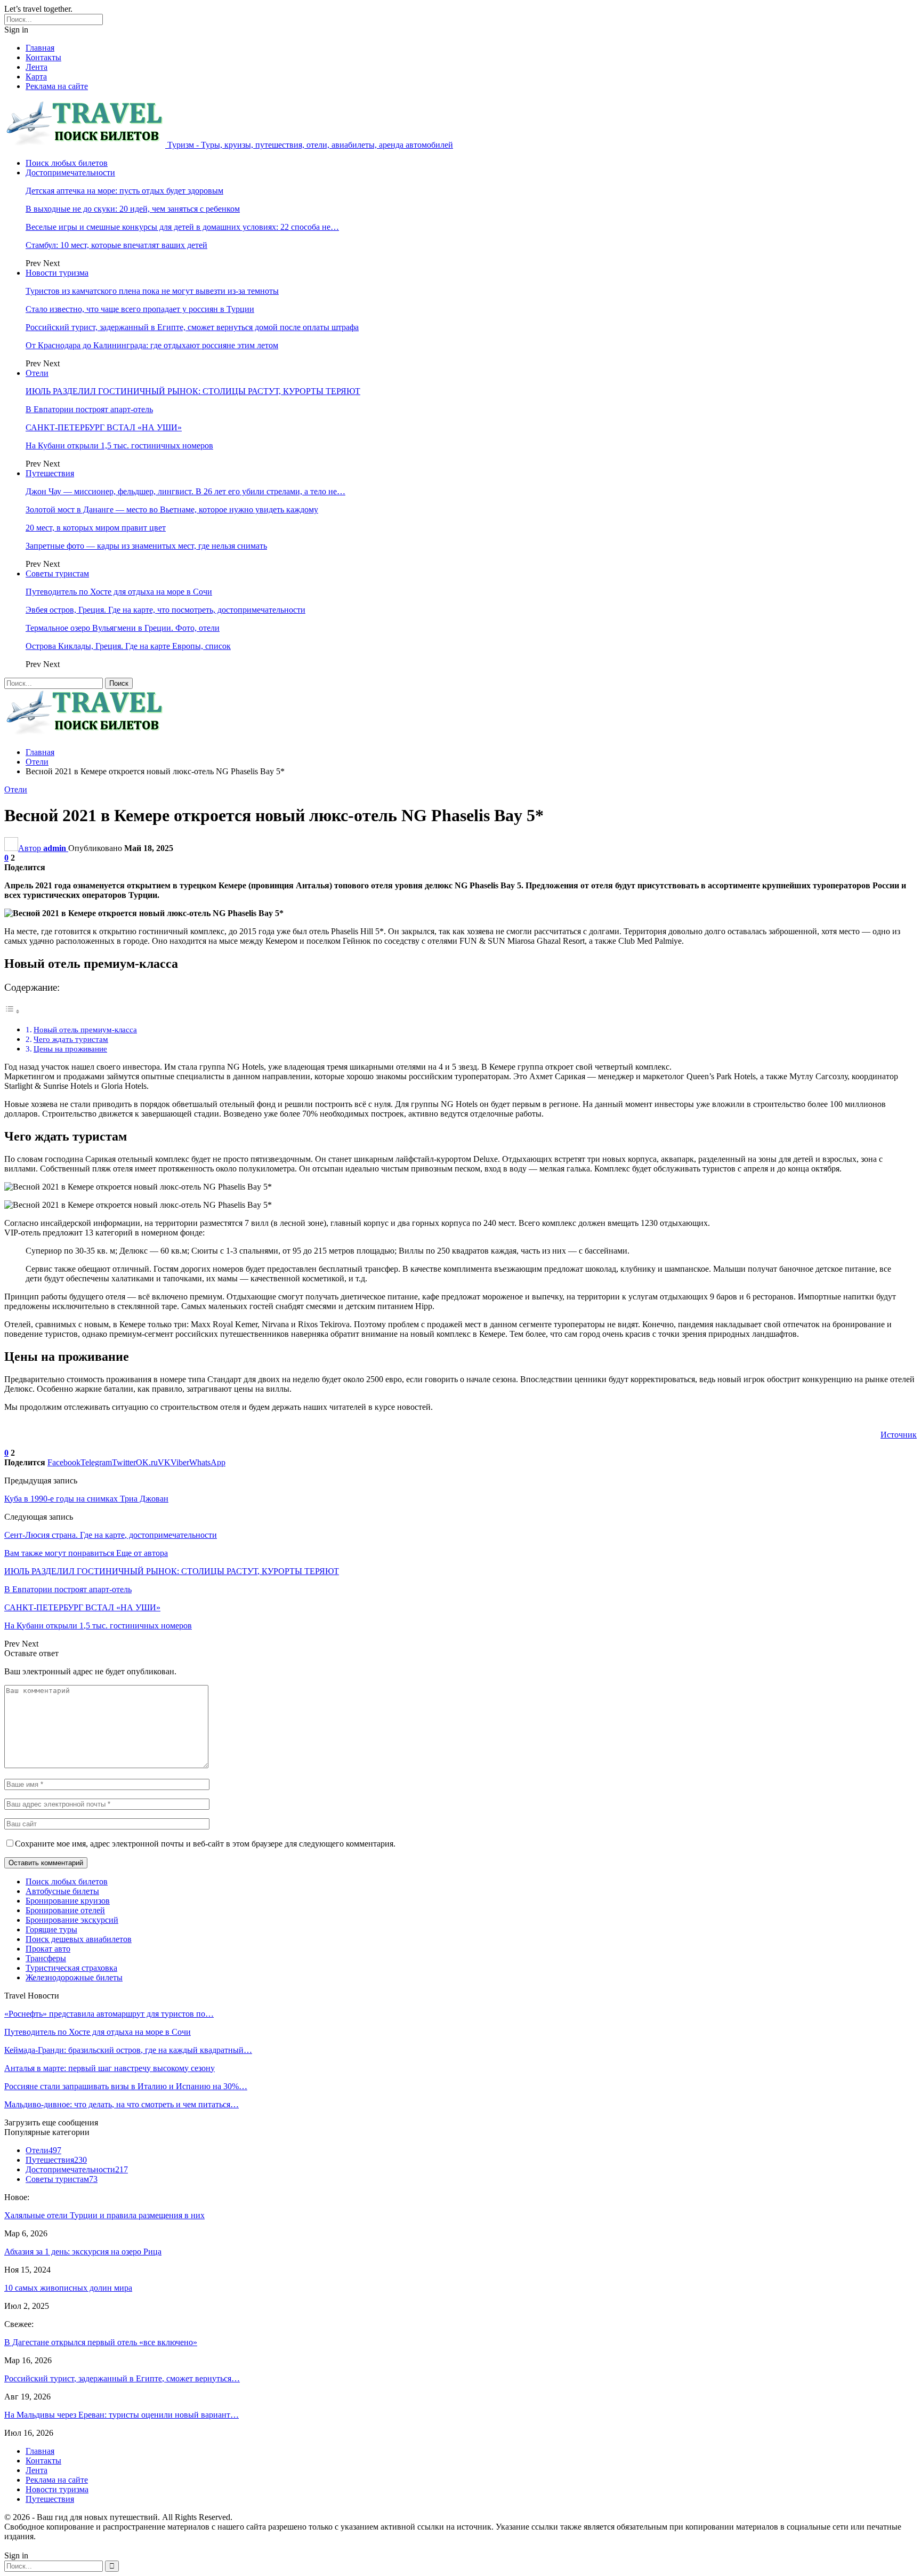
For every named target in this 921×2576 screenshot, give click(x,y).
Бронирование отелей (65, 1910)
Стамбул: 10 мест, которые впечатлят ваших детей (116, 245)
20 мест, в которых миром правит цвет (96, 528)
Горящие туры (51, 1929)
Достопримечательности (70, 172)
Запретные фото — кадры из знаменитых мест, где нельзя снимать (146, 546)
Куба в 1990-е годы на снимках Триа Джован (86, 1499)
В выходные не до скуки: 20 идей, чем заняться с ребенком (133, 209)
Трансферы (46, 1958)
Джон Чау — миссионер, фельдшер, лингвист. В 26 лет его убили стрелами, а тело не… (185, 491)
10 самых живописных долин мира (68, 2288)
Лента (37, 67)
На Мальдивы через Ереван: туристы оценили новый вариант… (122, 2415)
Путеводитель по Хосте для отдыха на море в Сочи (119, 592)
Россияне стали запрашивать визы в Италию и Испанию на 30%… (126, 2086)
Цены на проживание (70, 1049)
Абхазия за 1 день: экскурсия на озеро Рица (83, 2252)
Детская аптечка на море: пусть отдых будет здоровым (124, 191)
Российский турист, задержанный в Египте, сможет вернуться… (122, 2378)
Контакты (43, 57)
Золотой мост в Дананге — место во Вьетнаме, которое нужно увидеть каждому (172, 509)
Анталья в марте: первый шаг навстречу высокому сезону (110, 2068)
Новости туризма (57, 273)
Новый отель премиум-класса (85, 1029)
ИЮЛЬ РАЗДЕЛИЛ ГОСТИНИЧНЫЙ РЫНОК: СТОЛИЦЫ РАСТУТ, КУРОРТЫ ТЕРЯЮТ (193, 391)
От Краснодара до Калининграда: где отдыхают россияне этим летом (152, 345)
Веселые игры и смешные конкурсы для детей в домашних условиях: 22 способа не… (182, 227)
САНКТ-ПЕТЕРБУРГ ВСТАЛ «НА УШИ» (104, 427)
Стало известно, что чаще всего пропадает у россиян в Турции (140, 309)
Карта (36, 77)
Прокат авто (48, 1949)
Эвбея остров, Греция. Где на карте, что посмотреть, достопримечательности (165, 610)
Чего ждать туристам (71, 1039)
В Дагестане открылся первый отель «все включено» (101, 2342)
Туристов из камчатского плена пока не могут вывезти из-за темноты (152, 291)
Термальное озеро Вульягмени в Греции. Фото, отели (123, 628)
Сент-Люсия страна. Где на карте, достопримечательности (111, 1535)
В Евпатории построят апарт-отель (89, 409)
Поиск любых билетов (67, 163)
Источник (899, 1435)
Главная (40, 48)
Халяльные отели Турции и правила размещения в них (104, 2215)
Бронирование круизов (68, 1901)
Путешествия (50, 473)
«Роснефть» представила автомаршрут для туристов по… (109, 2014)
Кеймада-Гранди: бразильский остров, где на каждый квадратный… (128, 2050)
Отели (37, 373)
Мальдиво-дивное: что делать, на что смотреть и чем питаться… (122, 2104)
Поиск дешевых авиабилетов (79, 1939)
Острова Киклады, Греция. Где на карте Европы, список (128, 646)
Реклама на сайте (57, 86)
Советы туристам (57, 573)
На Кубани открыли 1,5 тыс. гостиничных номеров (119, 446)
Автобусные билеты (62, 1891)
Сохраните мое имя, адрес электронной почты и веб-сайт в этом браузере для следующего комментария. (205, 1844)
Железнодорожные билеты (74, 1977)
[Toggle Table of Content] (12, 1011)
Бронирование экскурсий (72, 1920)
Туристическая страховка (71, 1968)
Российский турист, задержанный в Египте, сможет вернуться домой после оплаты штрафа (192, 327)
